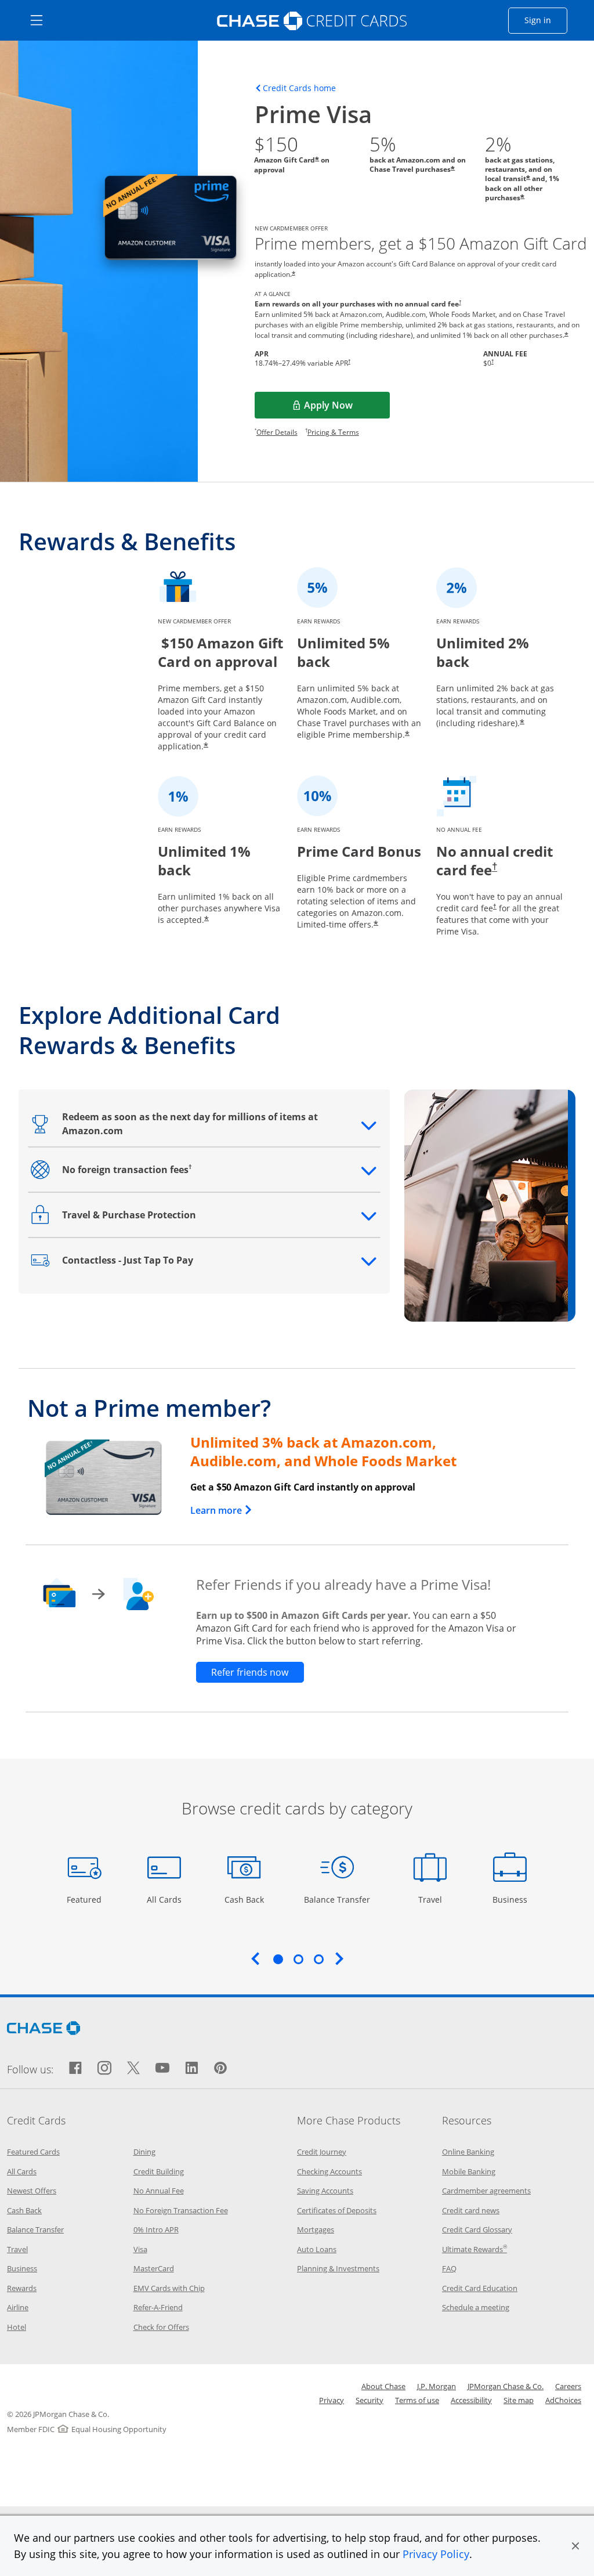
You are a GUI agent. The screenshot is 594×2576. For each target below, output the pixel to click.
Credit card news (471, 2210)
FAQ (449, 2268)
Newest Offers (32, 2191)
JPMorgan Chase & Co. (506, 2386)
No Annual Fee (159, 2191)
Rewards (22, 2288)
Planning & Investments (338, 2268)
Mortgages (316, 2229)
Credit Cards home (299, 88)
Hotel (17, 2327)
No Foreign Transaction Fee (181, 2210)
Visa (140, 2249)
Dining (144, 2152)
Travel (434, 1899)
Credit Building (159, 2171)
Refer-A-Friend (158, 2307)
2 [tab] (298, 1959)
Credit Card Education (480, 2288)
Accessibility (471, 2400)
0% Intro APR (156, 2229)
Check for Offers (161, 2327)
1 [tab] (278, 1959)
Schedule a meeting (476, 2307)
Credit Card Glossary (477, 2229)
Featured (86, 1899)
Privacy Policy (436, 2554)
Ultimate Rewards (475, 2249)
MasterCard (154, 2268)
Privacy (332, 2400)
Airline (18, 2307)
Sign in (546, 20)
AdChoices (563, 2400)
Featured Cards (33, 2152)
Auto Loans (317, 2249)
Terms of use (417, 2400)
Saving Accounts (325, 2191)
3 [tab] (318, 1959)
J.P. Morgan (437, 2386)
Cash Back (245, 1899)
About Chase (383, 2386)
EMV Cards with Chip (169, 2288)
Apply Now (345, 409)
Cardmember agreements (486, 2191)
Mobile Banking (469, 2171)
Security (370, 2400)
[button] (575, 2546)
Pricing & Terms (333, 432)
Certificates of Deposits (337, 2210)
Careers (568, 2386)
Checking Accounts (329, 2171)
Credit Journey (322, 2152)
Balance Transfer (337, 1899)
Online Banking (468, 2152)
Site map (519, 2400)
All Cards (166, 1899)
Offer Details (277, 432)
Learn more (222, 1510)
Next (339, 1958)
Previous (255, 1958)
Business (511, 1899)
